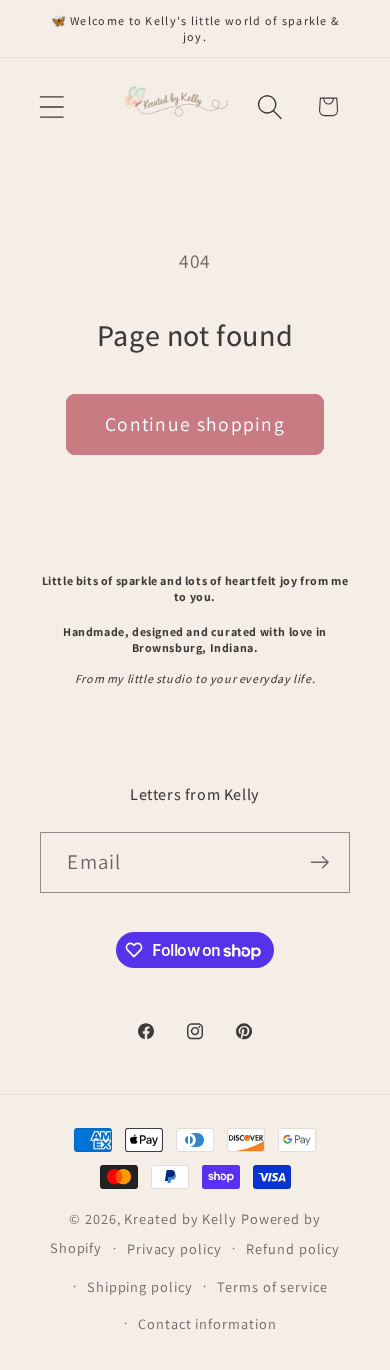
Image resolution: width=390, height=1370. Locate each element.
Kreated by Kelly (180, 1218)
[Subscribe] (320, 862)
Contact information (207, 1323)
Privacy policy (174, 1248)
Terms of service (272, 1286)
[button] (51, 106)
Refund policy (293, 1248)
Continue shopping (195, 424)
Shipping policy (140, 1286)
